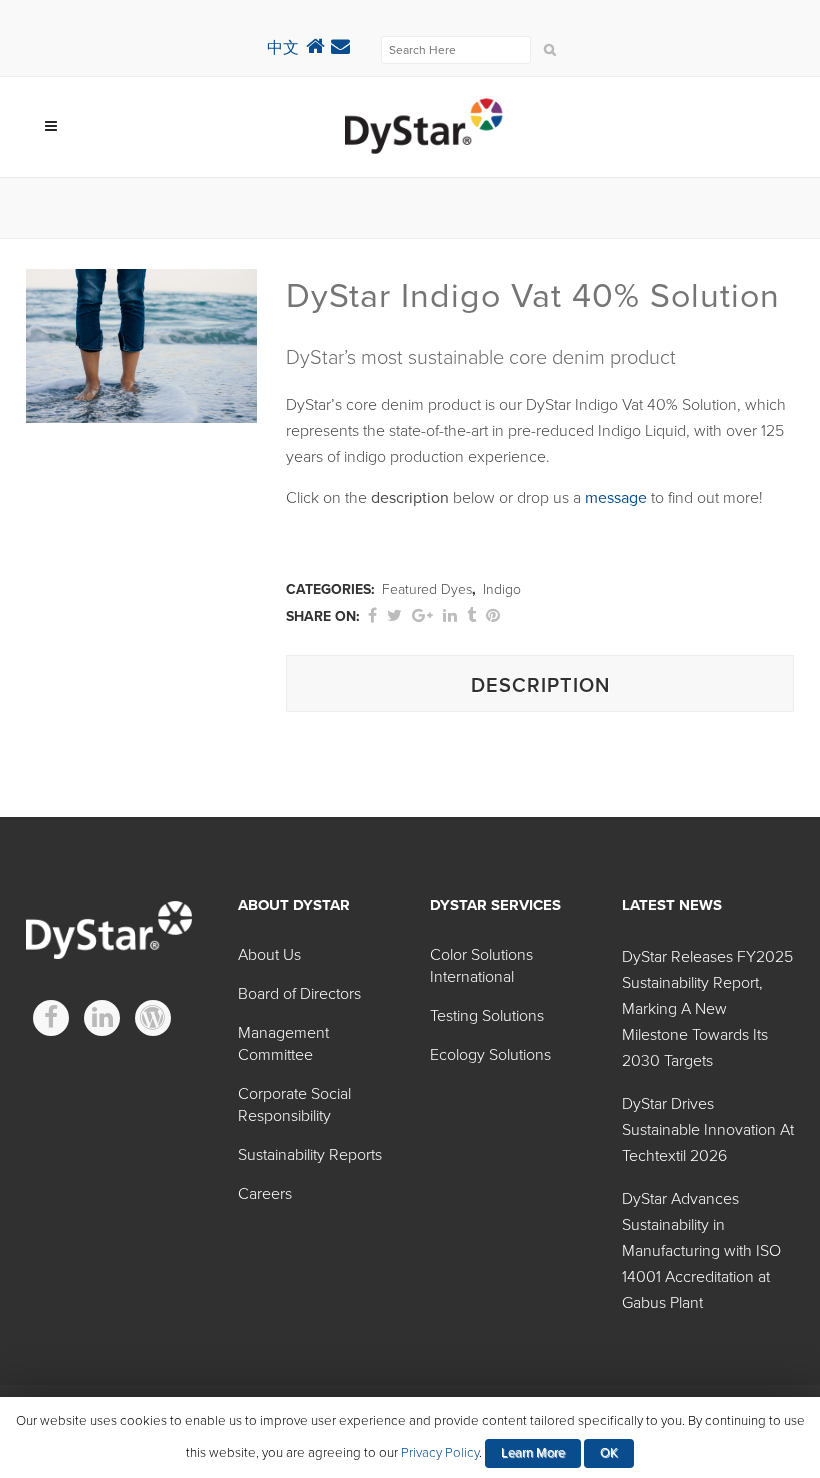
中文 (283, 48)
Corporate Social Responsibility (294, 1105)
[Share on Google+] (422, 616)
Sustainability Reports (310, 1155)
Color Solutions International (481, 966)
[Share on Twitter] (394, 616)
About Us (269, 955)
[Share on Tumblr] (471, 616)
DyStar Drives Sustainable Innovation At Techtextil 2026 (708, 1130)
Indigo (502, 589)
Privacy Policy (440, 1453)
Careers (265, 1194)
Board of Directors (299, 994)
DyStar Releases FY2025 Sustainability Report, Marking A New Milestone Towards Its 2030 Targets (707, 1009)
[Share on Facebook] (372, 616)
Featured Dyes (427, 589)
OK (609, 1453)
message (616, 498)
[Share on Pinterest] (493, 616)
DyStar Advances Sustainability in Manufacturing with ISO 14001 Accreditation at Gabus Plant (701, 1251)
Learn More (533, 1453)
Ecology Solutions (490, 1055)
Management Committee (283, 1044)
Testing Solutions (487, 1016)
